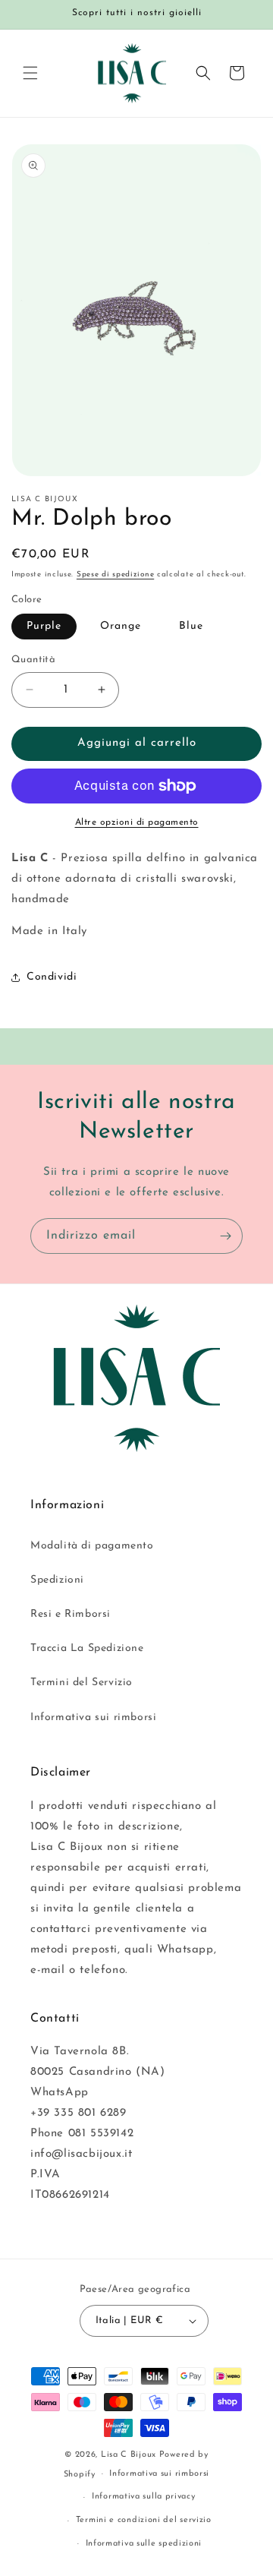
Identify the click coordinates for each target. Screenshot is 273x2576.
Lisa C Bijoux (129, 2455)
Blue (191, 626)
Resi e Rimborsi (71, 1614)
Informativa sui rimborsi (93, 1717)
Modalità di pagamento (92, 1546)
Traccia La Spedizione (87, 1648)
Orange (121, 626)
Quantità (33, 660)
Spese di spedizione (115, 575)
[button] (30, 73)
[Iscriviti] (225, 1236)
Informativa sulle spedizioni (144, 2544)
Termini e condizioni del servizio (144, 2520)
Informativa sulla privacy (144, 2497)
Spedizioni (57, 1580)
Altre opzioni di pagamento (137, 822)
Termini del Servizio (82, 1683)
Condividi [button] (52, 977)
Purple (44, 626)
